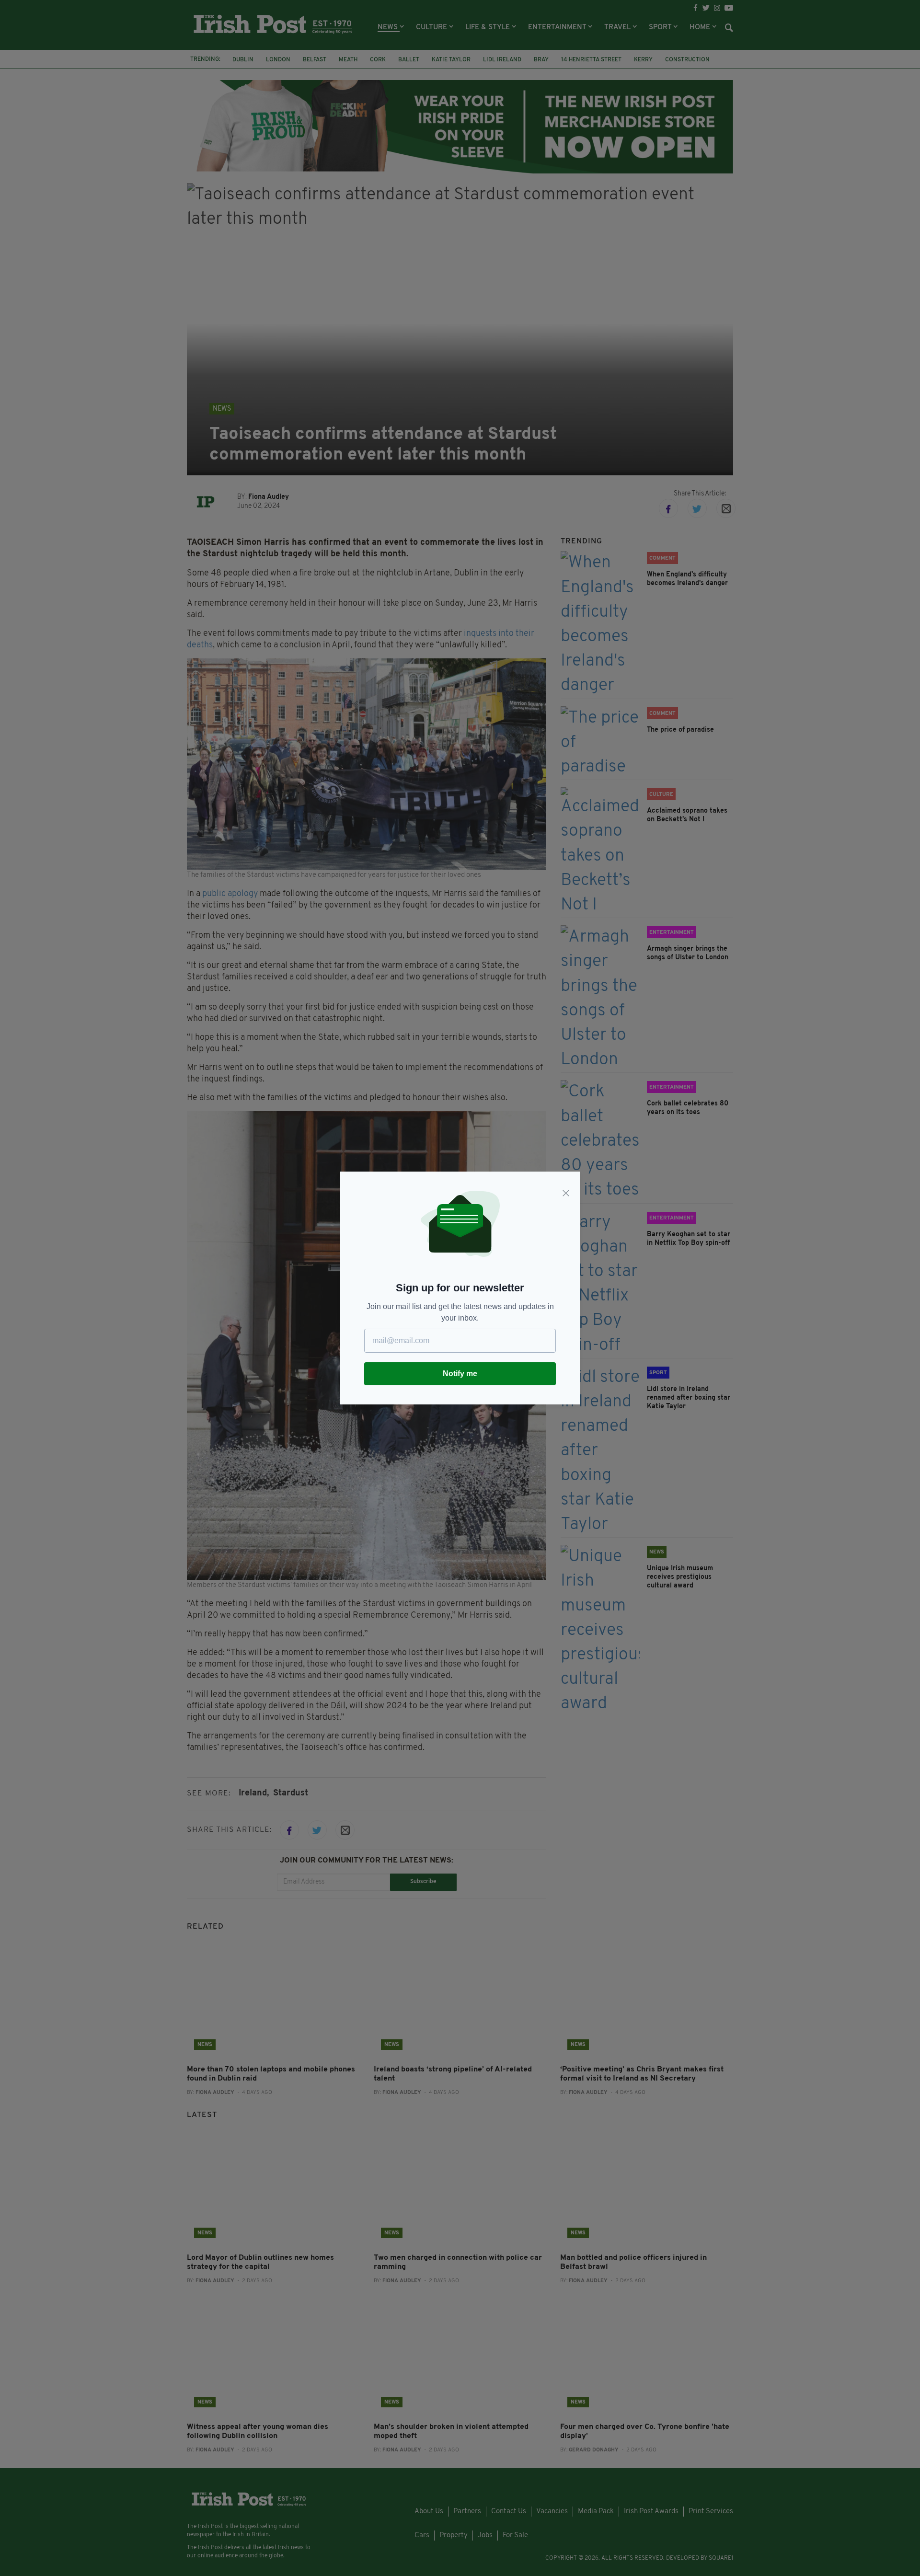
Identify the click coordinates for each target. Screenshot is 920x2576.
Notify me (460, 1374)
